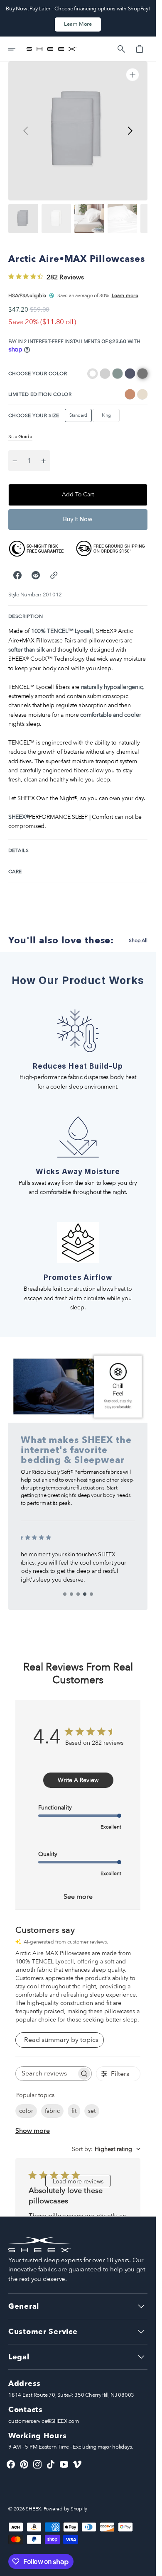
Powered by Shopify (66, 2509)
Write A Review (78, 1780)
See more (78, 1897)
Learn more (125, 295)
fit (74, 2111)
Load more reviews (78, 2182)
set (92, 2111)
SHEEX (33, 2509)
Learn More (78, 24)
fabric (52, 2111)
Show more (33, 2131)
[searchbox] (46, 2074)
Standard (81, 417)
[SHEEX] (52, 49)
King (111, 417)
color (26, 2111)
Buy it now (78, 519)
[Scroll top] (146, 2566)
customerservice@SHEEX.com (44, 2421)
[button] (17, 49)
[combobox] (106, 2149)
